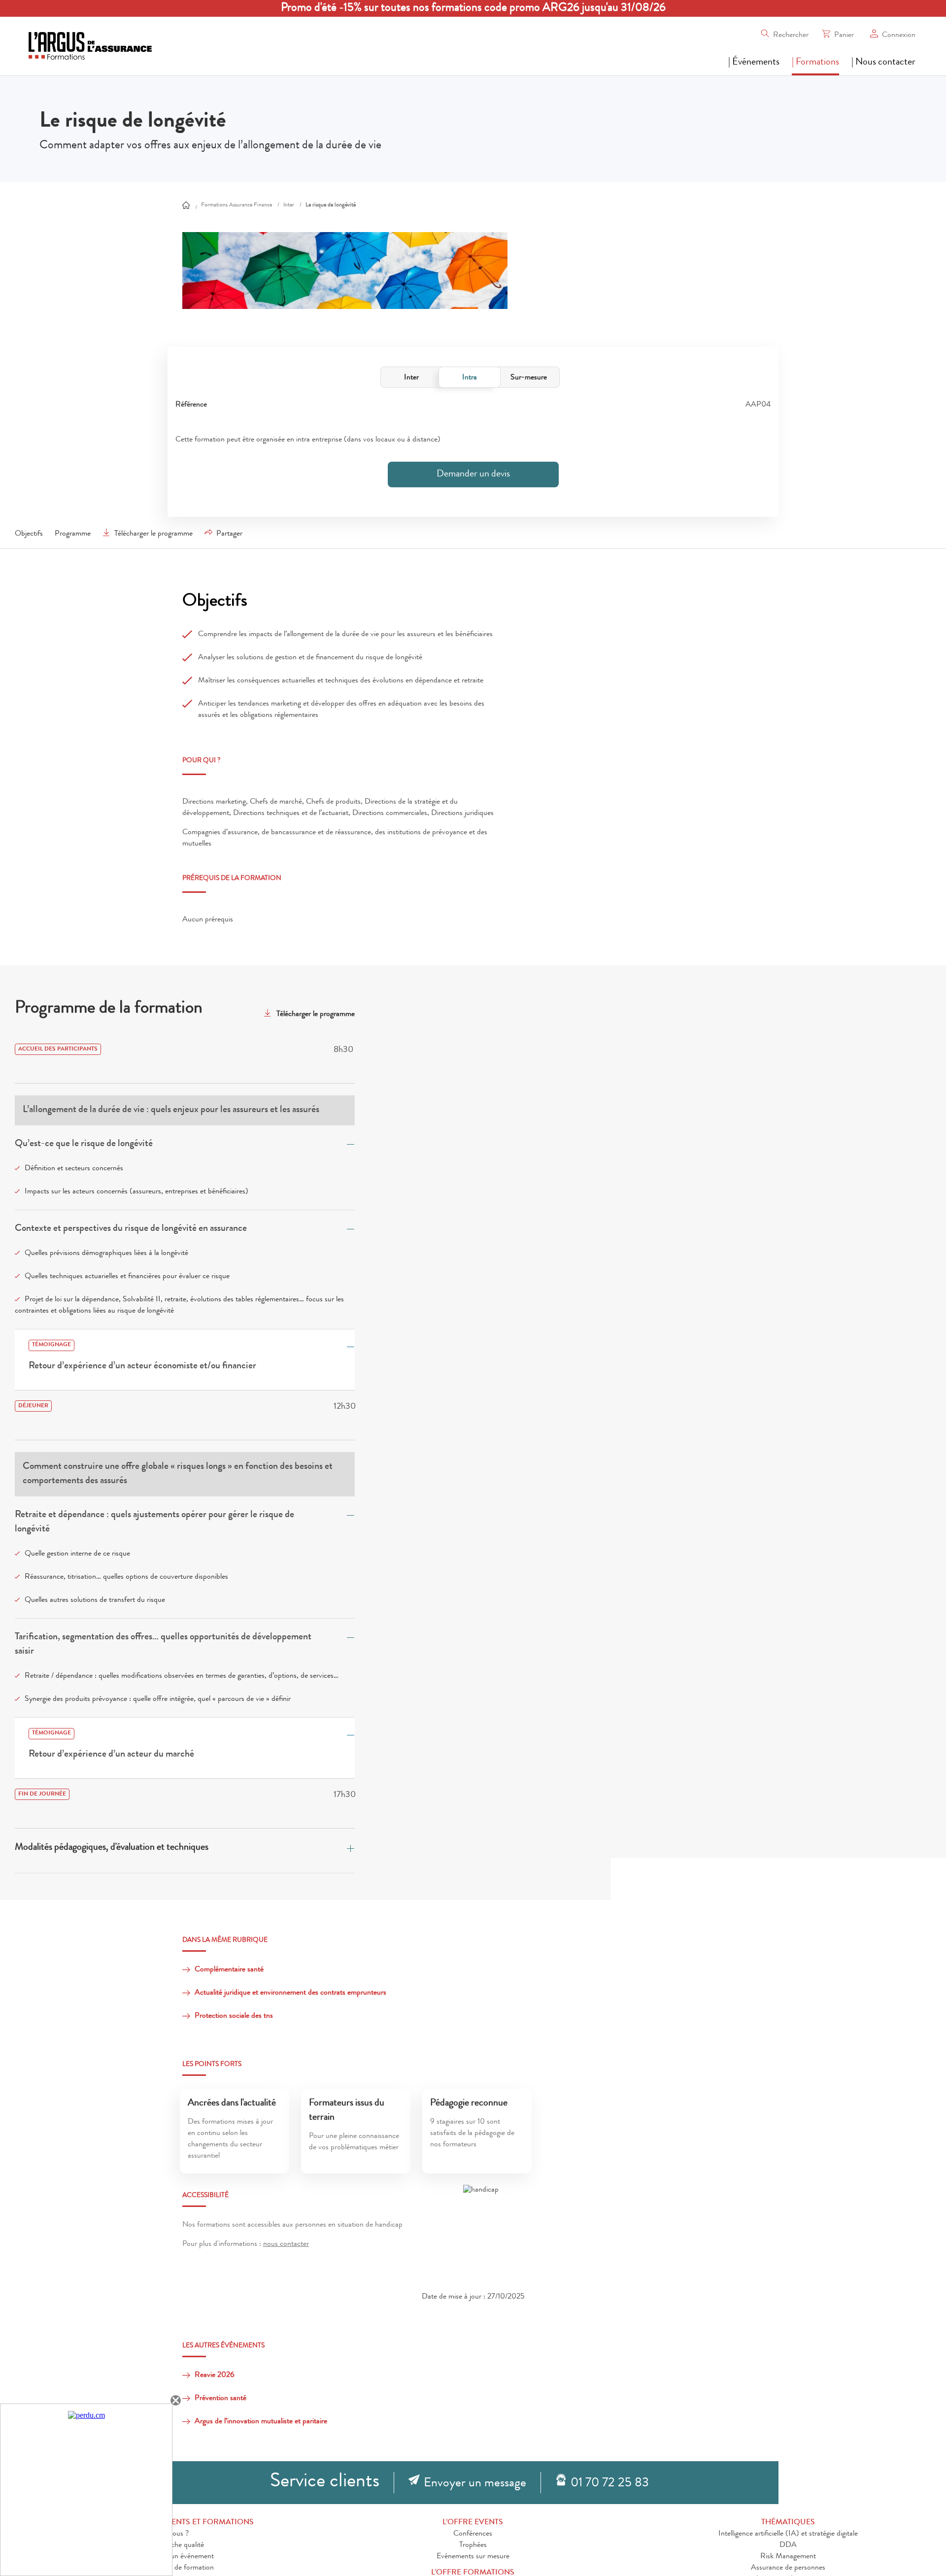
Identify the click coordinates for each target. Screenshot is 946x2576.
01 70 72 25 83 (610, 2484)
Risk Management (788, 2557)
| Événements (754, 63)
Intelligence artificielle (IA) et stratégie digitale (788, 2534)
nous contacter (286, 2244)
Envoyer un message (475, 2484)
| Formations (815, 63)
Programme (73, 534)
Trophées (473, 2545)
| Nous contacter (883, 63)
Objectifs (29, 534)
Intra (470, 378)
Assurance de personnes (788, 2568)
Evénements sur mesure (473, 2557)
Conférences (473, 2534)
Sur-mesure (529, 378)
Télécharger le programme (153, 534)
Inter (411, 378)
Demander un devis (473, 475)
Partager (229, 534)
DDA (788, 2545)
